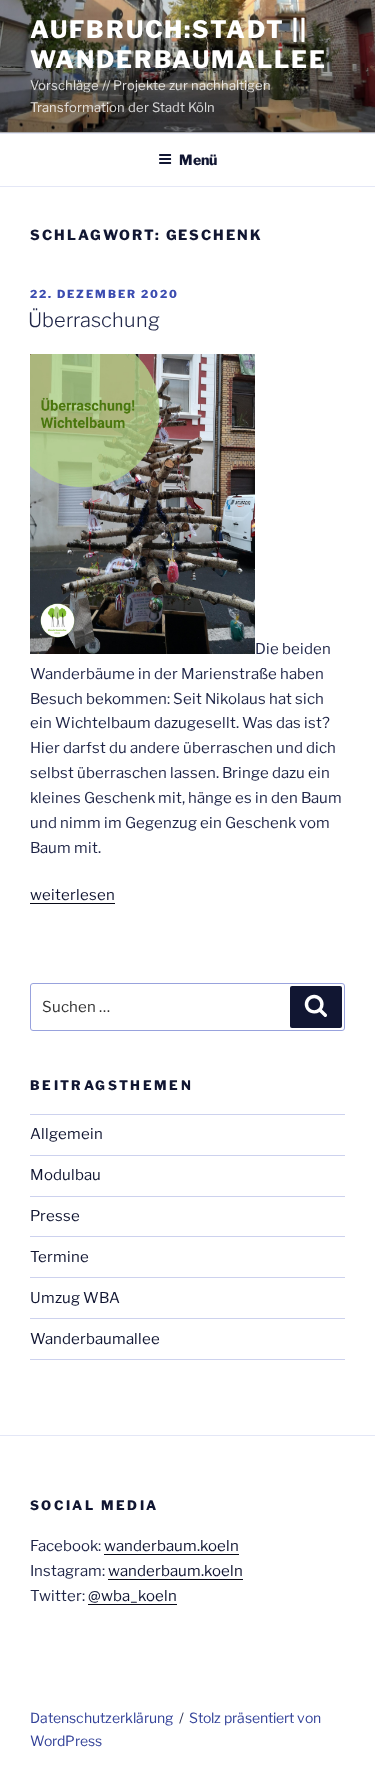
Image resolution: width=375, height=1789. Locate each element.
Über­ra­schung (94, 320)
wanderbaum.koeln (171, 1546)
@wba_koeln (132, 1596)
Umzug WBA (75, 1298)
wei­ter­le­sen (72, 895)
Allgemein (66, 1134)
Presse (55, 1216)
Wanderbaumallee (95, 1339)
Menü (198, 159)
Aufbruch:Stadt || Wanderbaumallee (178, 44)
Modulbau (65, 1175)
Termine (59, 1257)
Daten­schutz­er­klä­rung (101, 1717)
